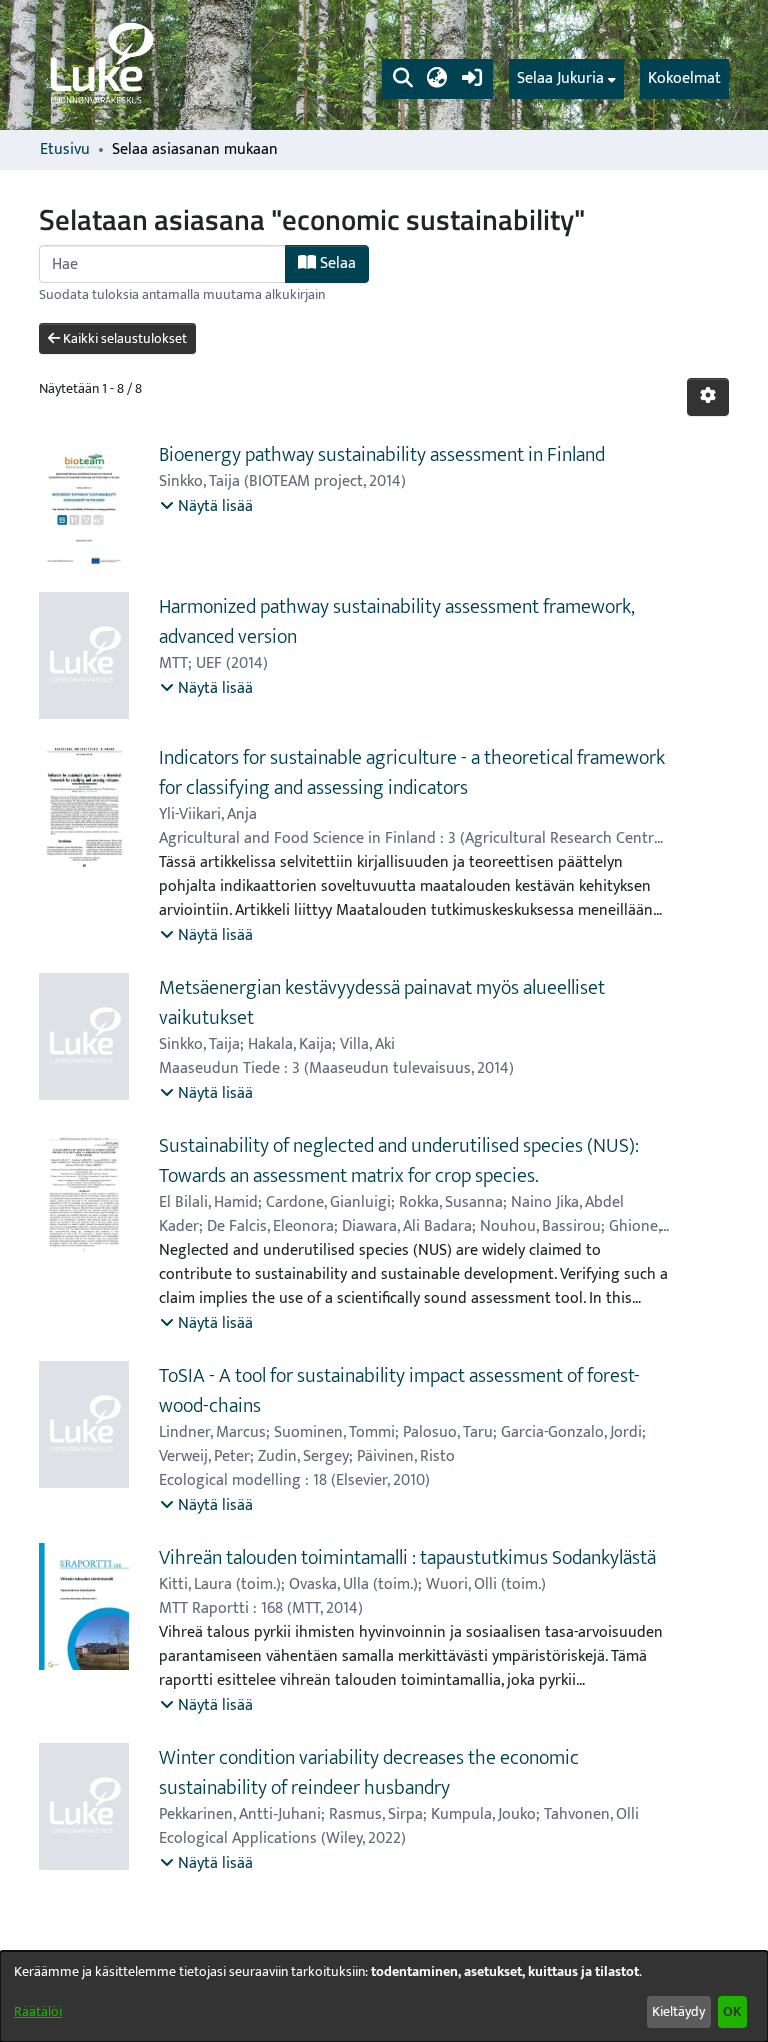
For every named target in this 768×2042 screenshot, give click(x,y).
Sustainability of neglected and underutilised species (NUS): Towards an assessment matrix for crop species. (399, 1161)
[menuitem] (566, 79)
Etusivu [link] (65, 150)
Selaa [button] (336, 263)
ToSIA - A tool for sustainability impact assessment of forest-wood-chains (399, 1391)
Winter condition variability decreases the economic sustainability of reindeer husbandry (369, 1773)
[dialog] (384, 1996)
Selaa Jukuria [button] (560, 79)
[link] (100, 65)
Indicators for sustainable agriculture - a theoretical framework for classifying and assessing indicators (412, 773)
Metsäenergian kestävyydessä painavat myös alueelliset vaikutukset (382, 1003)
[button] (402, 79)
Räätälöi (38, 2011)
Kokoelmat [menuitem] (684, 78)
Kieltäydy (678, 2011)
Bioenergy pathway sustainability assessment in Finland (382, 455)
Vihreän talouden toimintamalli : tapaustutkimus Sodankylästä (407, 1558)
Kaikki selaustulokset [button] (123, 338)
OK (732, 2011)
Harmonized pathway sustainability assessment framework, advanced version (397, 622)
